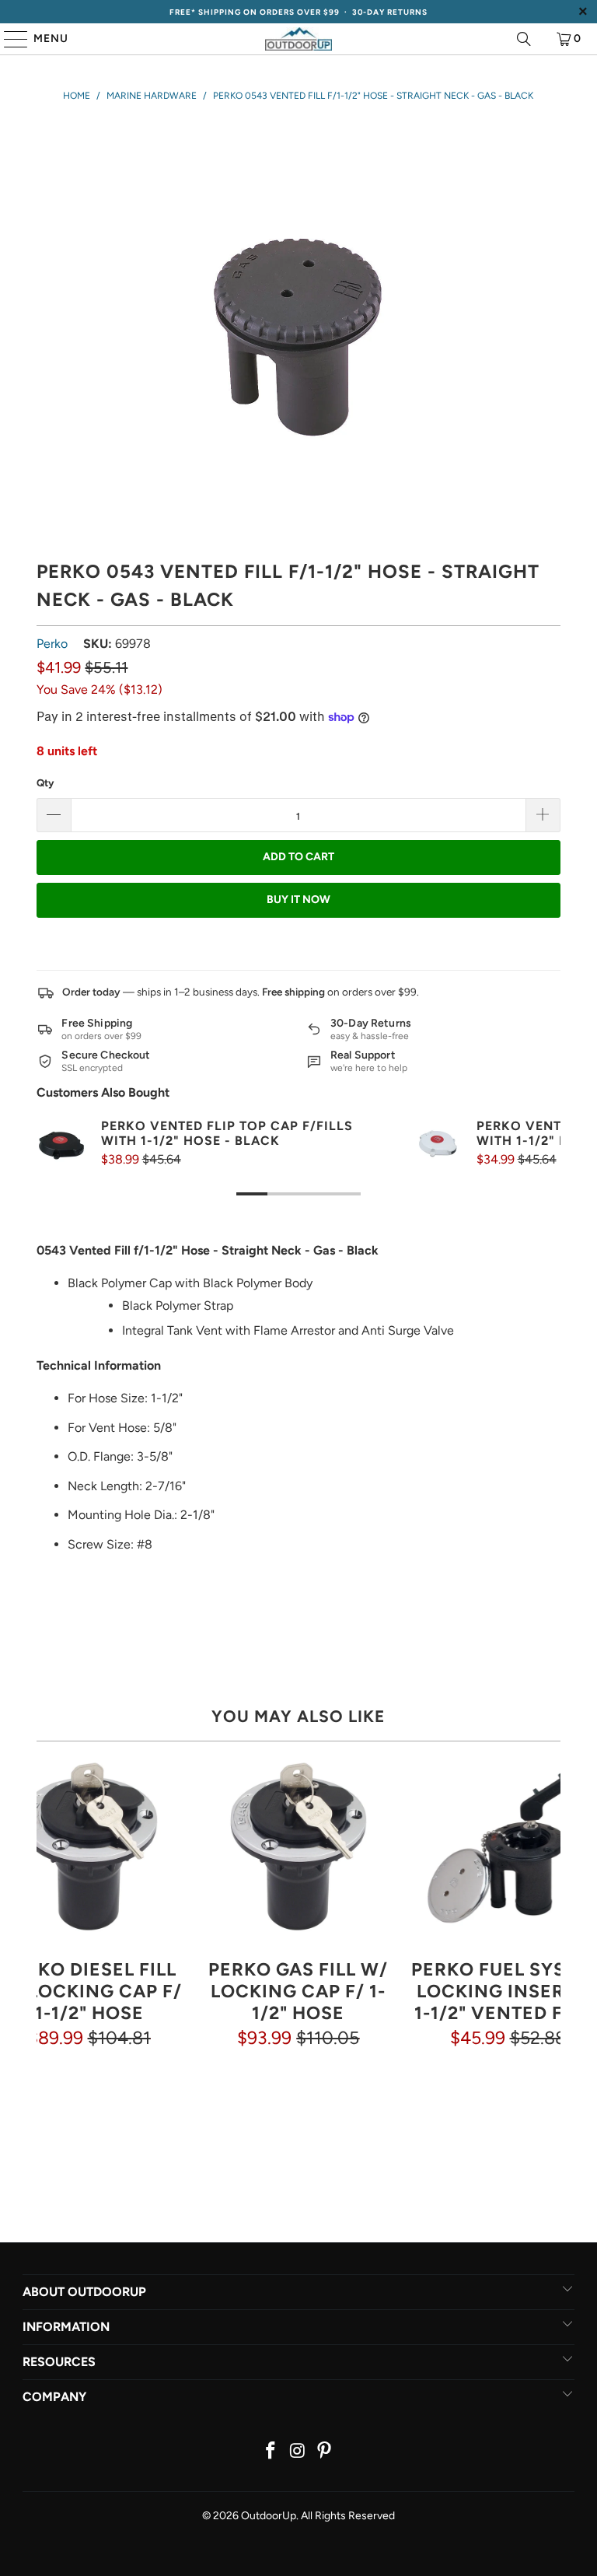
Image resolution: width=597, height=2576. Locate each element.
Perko (52, 644)
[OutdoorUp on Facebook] (271, 2452)
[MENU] (9, 39)
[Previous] (49, 1932)
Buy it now (298, 899)
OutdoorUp (269, 2516)
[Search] (524, 39)
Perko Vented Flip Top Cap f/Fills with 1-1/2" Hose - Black (227, 1133)
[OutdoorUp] (298, 39)
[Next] (548, 1932)
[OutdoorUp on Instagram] (298, 2452)
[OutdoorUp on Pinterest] (325, 2452)
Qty (45, 783)
